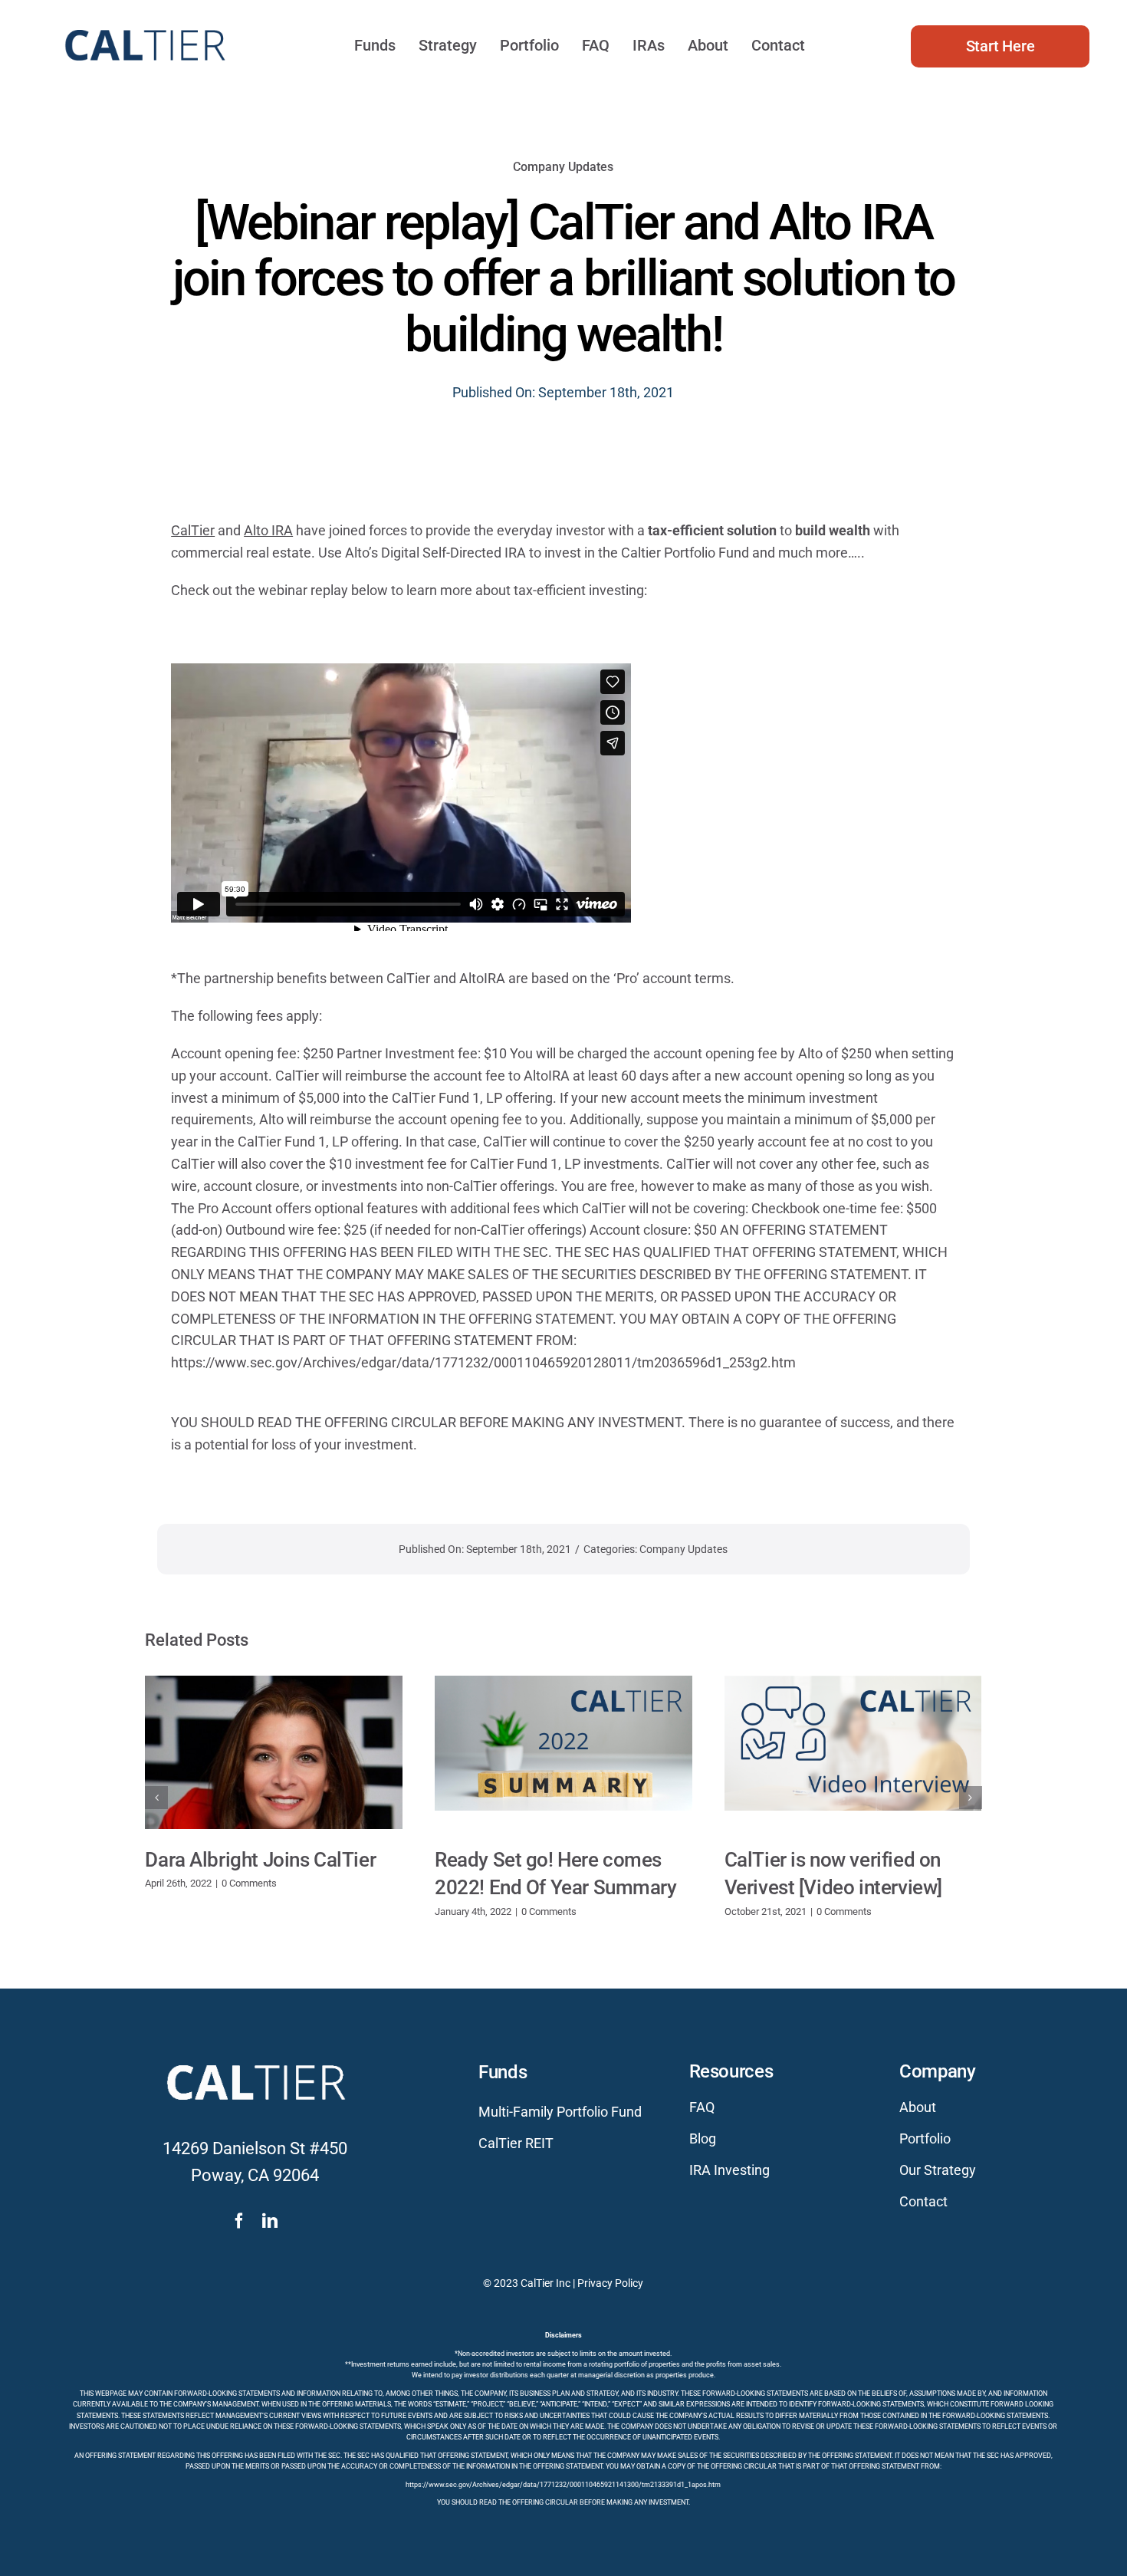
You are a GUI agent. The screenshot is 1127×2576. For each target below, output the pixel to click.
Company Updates (563, 167)
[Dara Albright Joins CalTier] (274, 1752)
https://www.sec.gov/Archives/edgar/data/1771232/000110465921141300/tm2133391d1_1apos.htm (563, 2485)
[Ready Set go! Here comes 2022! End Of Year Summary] (563, 1752)
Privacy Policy (610, 2283)
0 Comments (249, 1883)
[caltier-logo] (144, 23)
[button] (156, 1798)
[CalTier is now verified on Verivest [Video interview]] (853, 1752)
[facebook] (239, 2221)
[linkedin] (270, 2221)
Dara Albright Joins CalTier (260, 1860)
